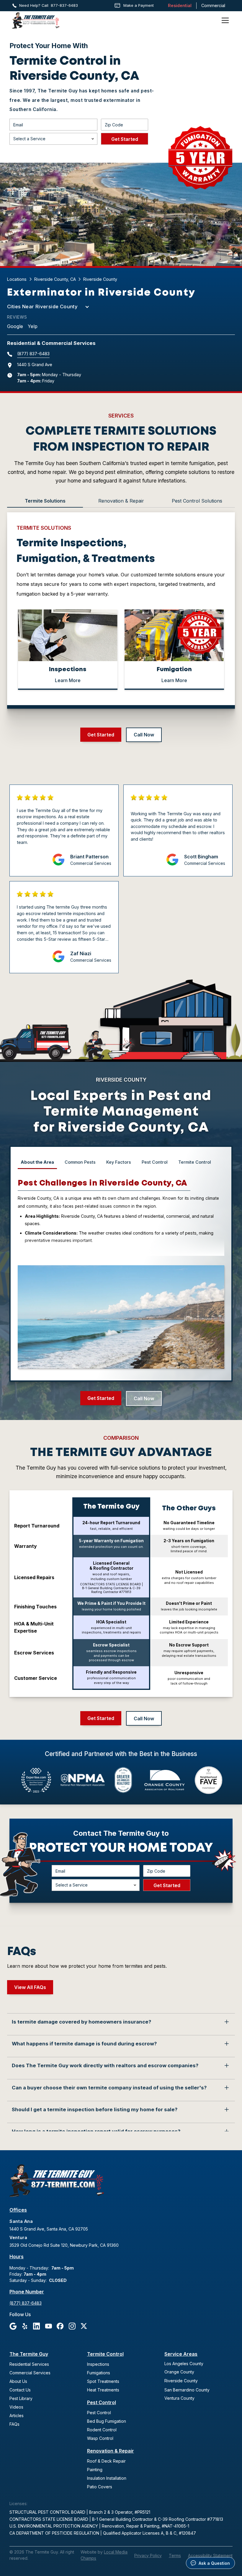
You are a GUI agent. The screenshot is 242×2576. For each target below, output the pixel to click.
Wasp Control (100, 2438)
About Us (18, 2381)
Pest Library (21, 2398)
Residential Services (29, 2364)
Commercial (213, 5)
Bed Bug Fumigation (107, 2421)
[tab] (45, 501)
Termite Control (105, 2354)
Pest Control (102, 2402)
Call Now (144, 735)
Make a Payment (139, 5)
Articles (17, 2416)
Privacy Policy (148, 2555)
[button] (224, 20)
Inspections (98, 2364)
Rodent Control (102, 2430)
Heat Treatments (103, 2390)
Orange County (179, 2372)
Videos (16, 2407)
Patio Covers (100, 2487)
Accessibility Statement (210, 2555)
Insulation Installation (107, 2478)
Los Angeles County (184, 2364)
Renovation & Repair (111, 2451)
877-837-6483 (64, 5)
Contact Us (20, 2390)
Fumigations (99, 2373)
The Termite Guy (29, 2354)
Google (15, 326)
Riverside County (181, 2381)
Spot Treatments (103, 2381)
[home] (36, 21)
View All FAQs (30, 1987)
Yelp (33, 326)
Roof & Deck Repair (106, 2461)
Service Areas (181, 2354)
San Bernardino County (187, 2390)
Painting (95, 2470)
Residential (180, 5)
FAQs (14, 2424)
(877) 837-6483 (33, 354)
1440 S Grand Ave (35, 365)
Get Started (101, 735)
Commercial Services (30, 2373)
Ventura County (179, 2398)
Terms (175, 2555)
